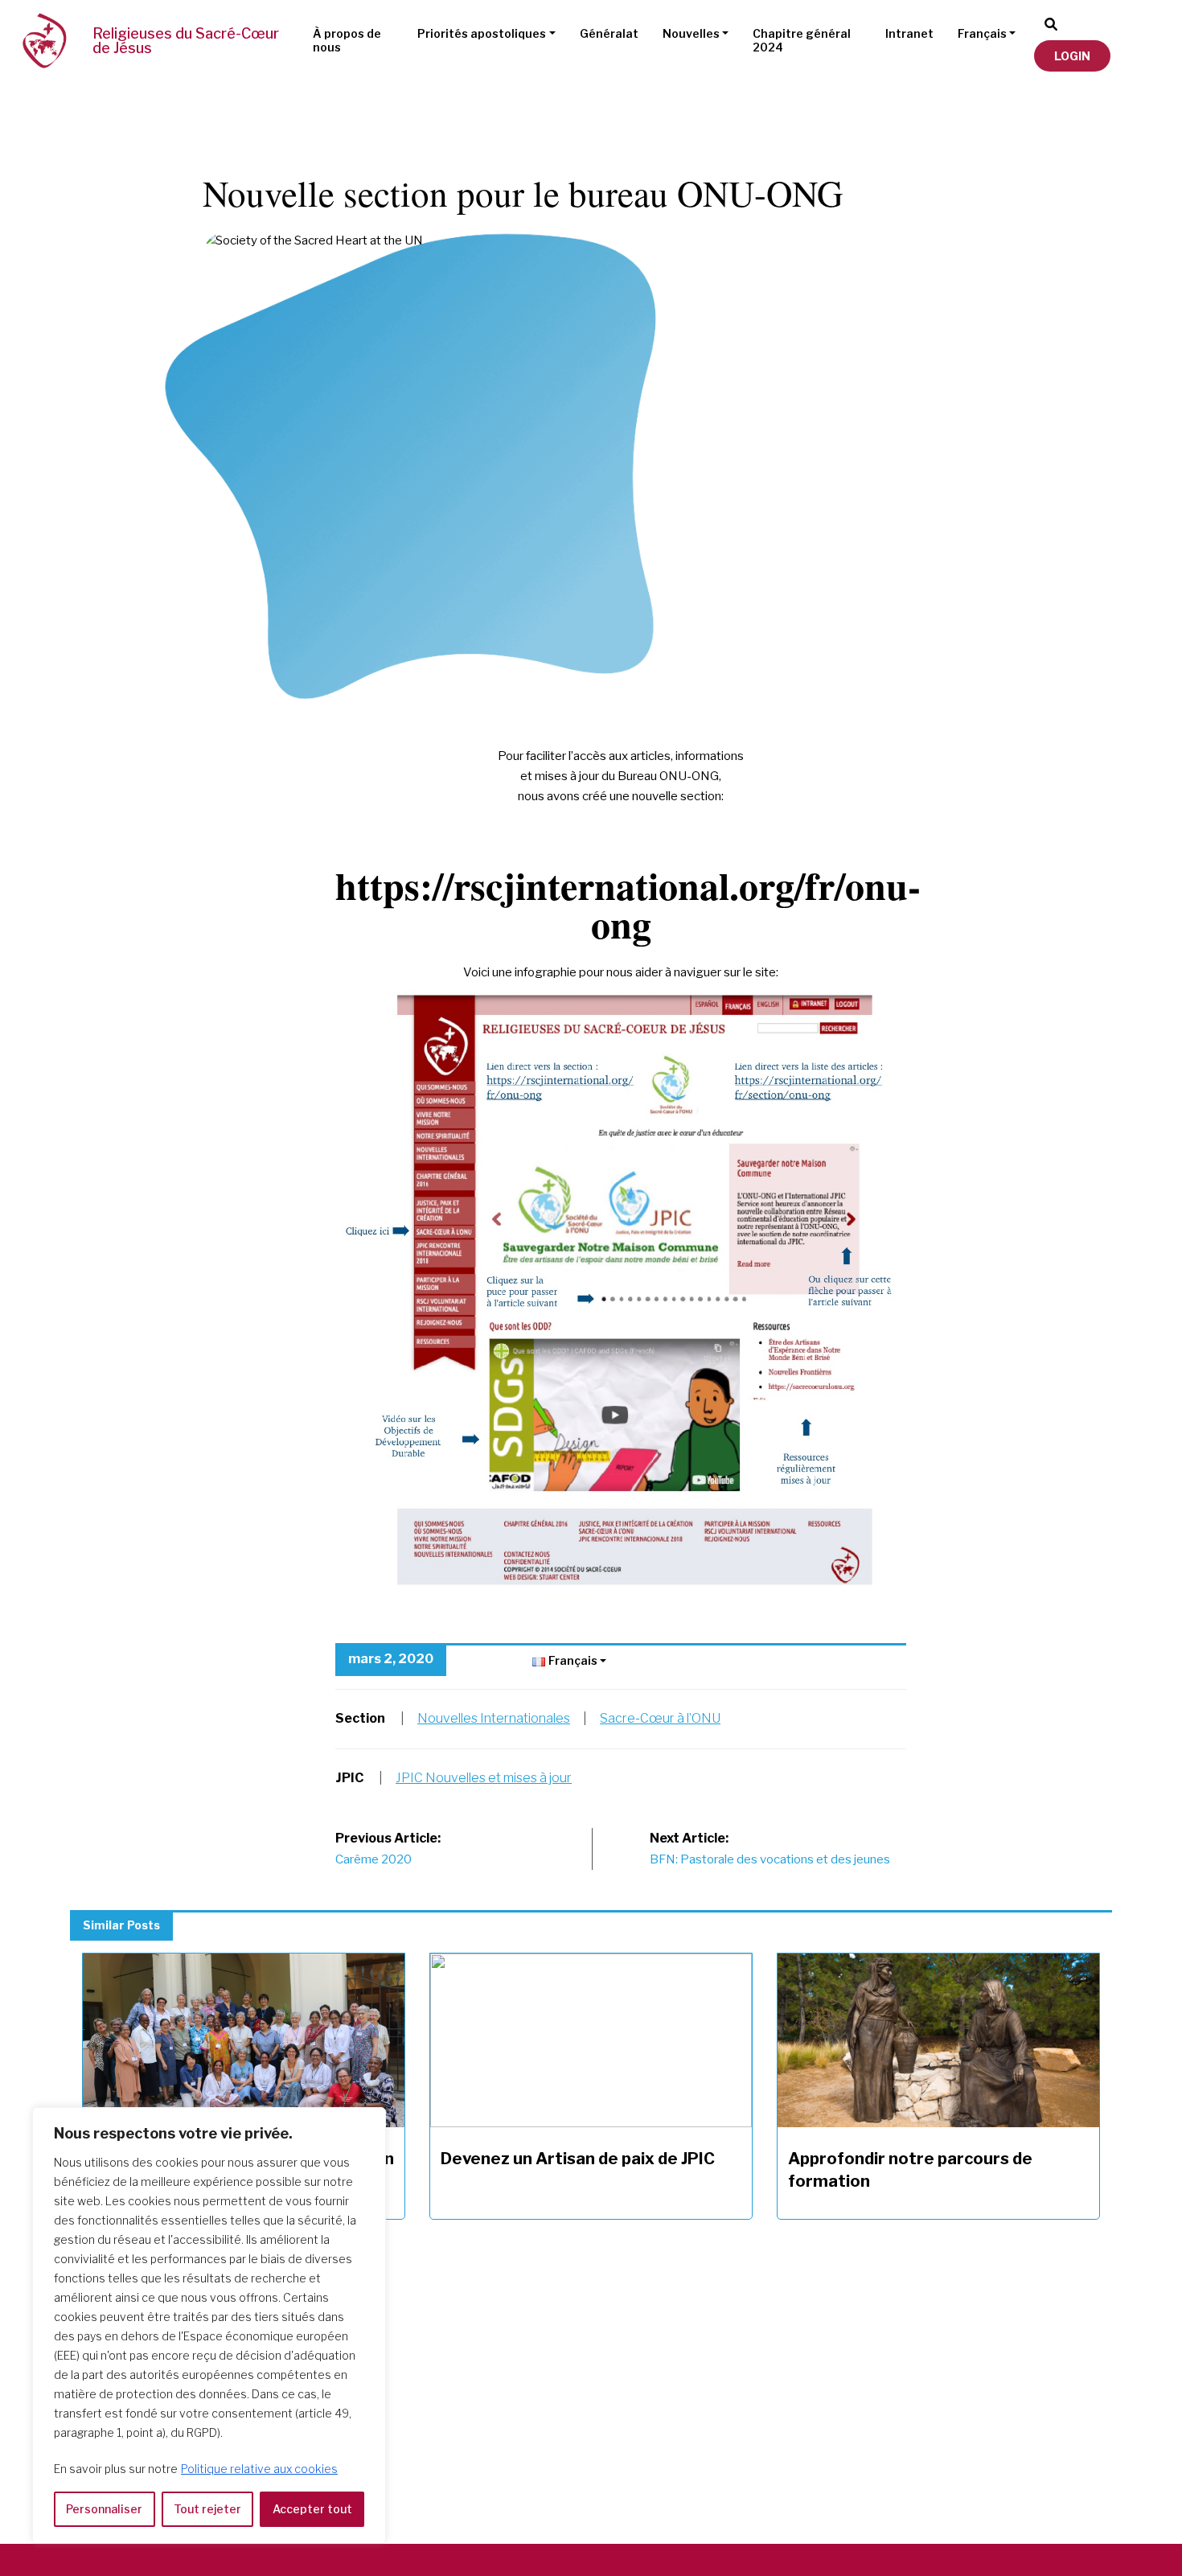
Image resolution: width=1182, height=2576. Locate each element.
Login (1072, 56)
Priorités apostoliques (482, 33)
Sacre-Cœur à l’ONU (660, 1718)
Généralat (609, 33)
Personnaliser (104, 2509)
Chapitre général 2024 (802, 40)
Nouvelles (691, 33)
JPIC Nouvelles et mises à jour (484, 1778)
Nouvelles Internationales (494, 1718)
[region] (209, 2325)
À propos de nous (347, 40)
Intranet (909, 33)
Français (982, 33)
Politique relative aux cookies (259, 2469)
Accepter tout (312, 2509)
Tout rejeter (207, 2509)
